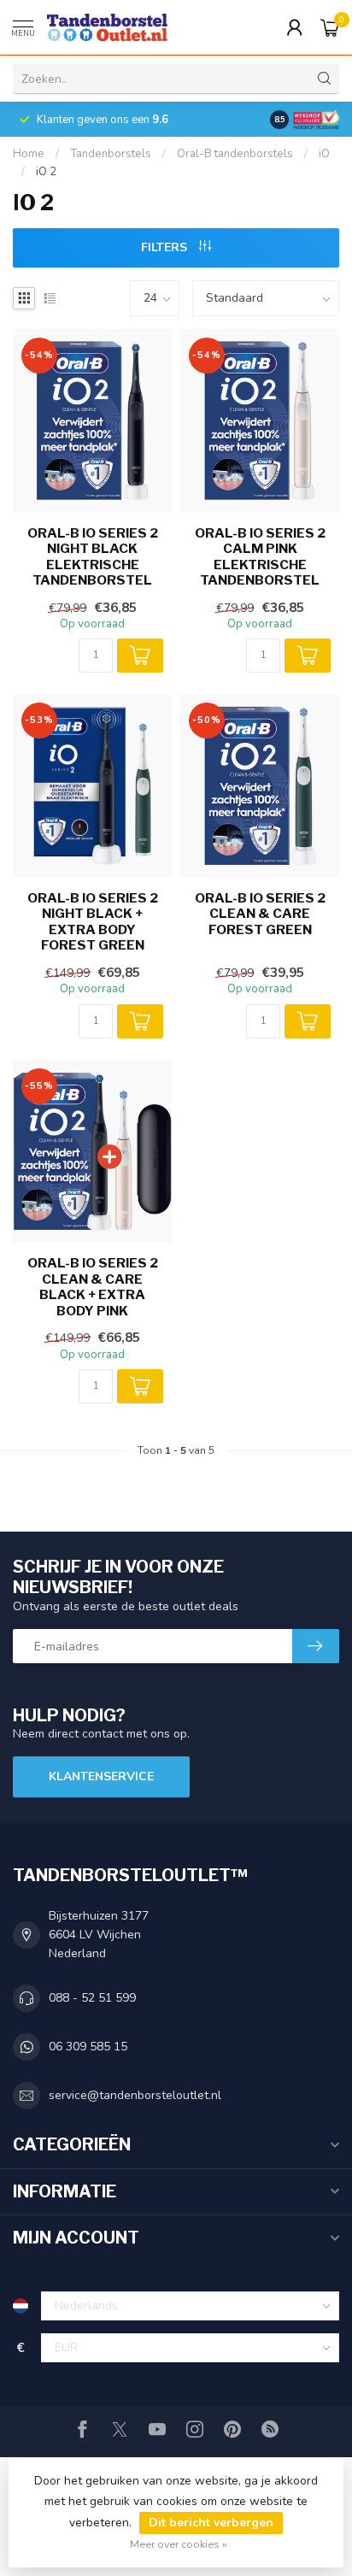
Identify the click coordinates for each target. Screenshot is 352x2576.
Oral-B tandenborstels (235, 154)
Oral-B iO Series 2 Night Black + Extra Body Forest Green (93, 922)
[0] (330, 27)
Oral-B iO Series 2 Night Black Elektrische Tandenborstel (93, 557)
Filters (166, 247)
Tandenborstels (111, 154)
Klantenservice (101, 1776)
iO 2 (46, 172)
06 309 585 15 (88, 2047)
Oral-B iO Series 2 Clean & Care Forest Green (260, 914)
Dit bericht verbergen (211, 2523)
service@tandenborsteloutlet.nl (135, 2095)
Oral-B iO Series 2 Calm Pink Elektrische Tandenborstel (260, 557)
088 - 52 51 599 (92, 1998)
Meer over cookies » (179, 2544)
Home (29, 154)
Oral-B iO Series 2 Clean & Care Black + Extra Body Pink (93, 1287)
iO (324, 154)
